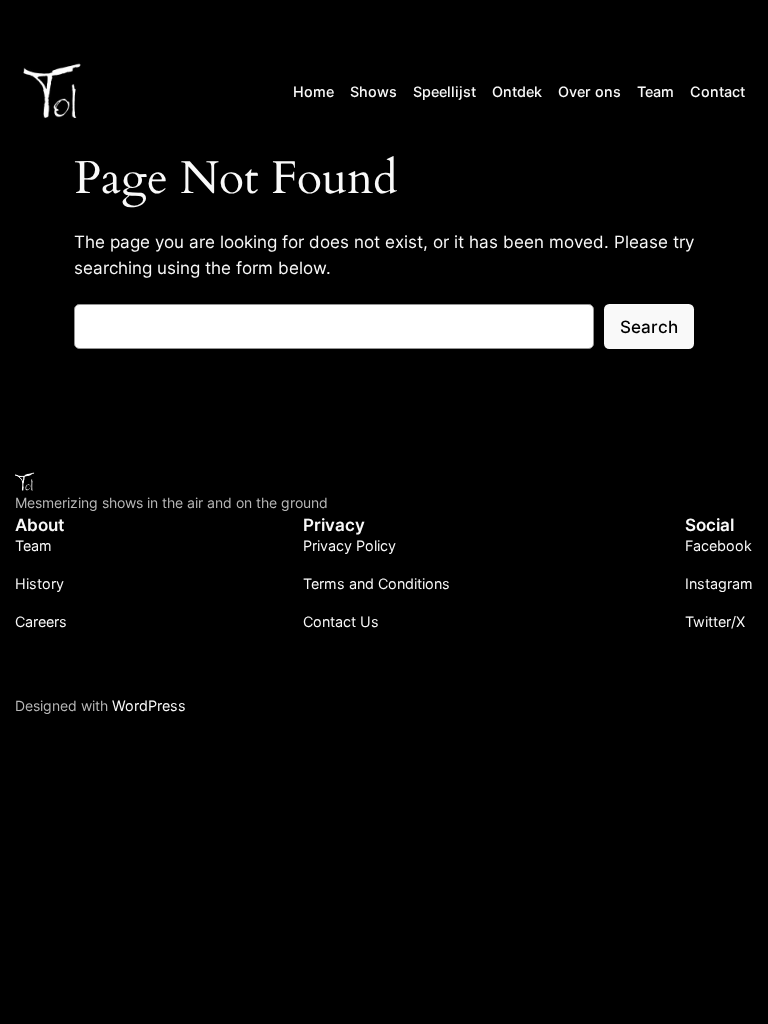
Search (649, 327)
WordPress (149, 705)
